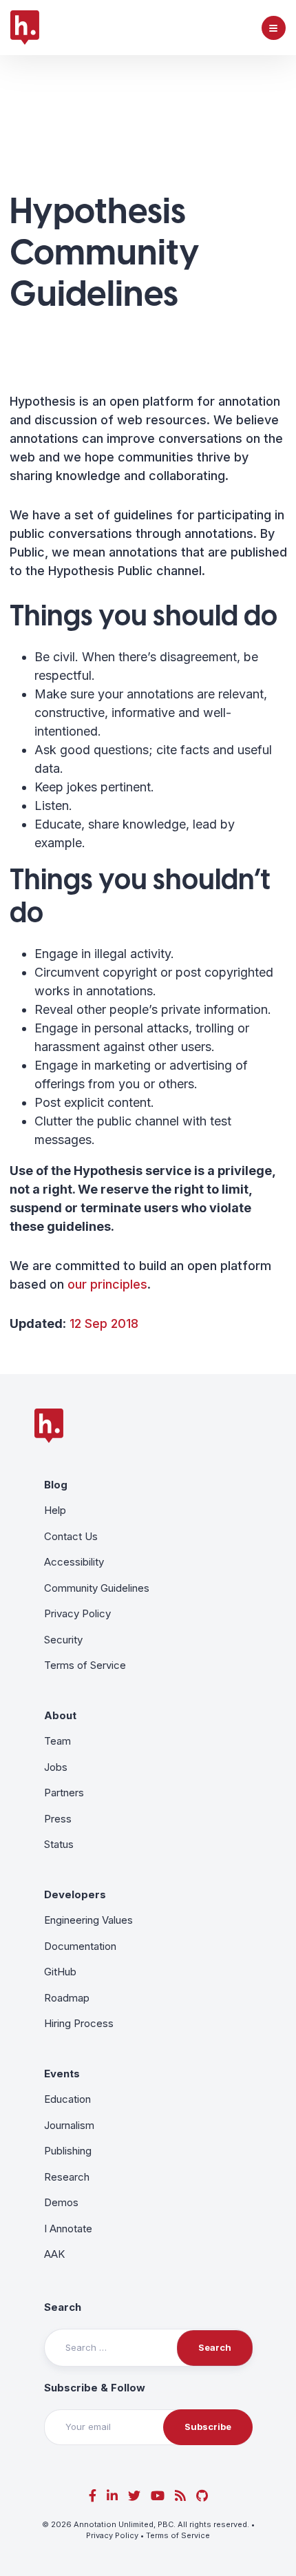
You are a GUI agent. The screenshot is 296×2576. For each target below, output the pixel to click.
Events (62, 2074)
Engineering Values (88, 1920)
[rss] (180, 2496)
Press (58, 1819)
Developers (75, 1894)
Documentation (80, 1946)
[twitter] (134, 2496)
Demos (61, 2202)
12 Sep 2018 (104, 1323)
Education (67, 2099)
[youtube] (158, 2496)
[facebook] (93, 2496)
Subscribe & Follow (95, 2388)
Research (67, 2177)
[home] (25, 28)
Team (57, 1741)
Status (59, 1844)
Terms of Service (85, 1665)
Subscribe (208, 2427)
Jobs (56, 1767)
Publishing (68, 2151)
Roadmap (67, 1998)
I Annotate (68, 2229)
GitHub (60, 1972)
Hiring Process (79, 2023)
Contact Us (71, 1536)
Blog (56, 1485)
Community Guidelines (97, 1588)
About (60, 1715)
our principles (107, 1284)
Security (63, 1640)
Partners (64, 1793)
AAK (54, 2254)
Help (55, 1510)
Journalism (69, 2125)
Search (63, 2307)
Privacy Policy (77, 1613)
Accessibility (74, 1562)
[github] (202, 2496)
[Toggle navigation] (274, 28)
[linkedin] (112, 2496)
